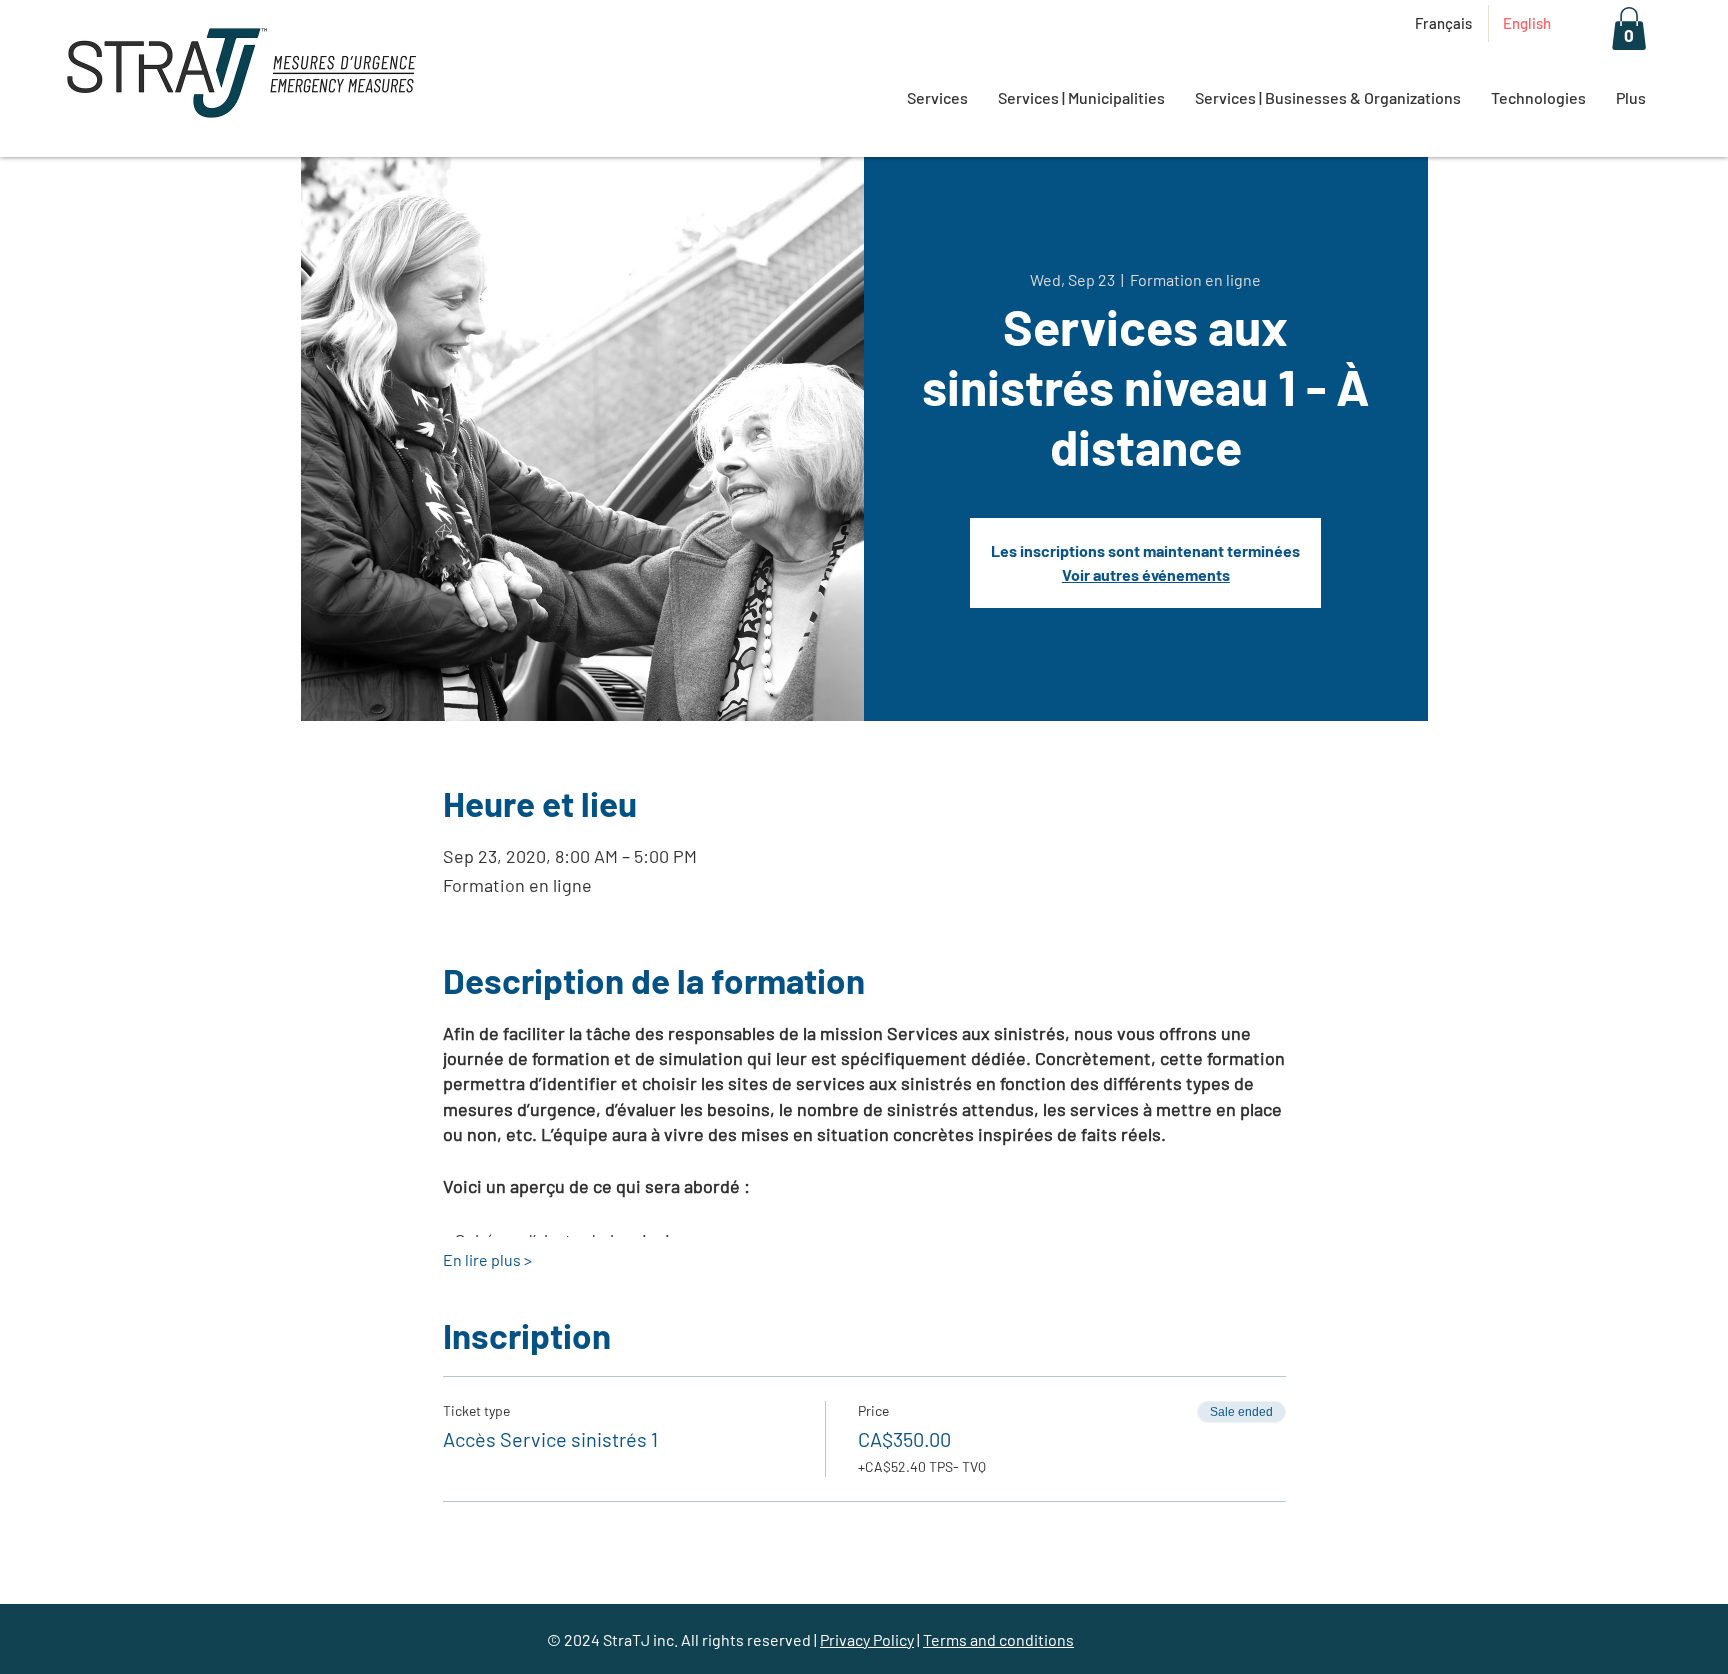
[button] (1629, 28)
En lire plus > (487, 1259)
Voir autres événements (1146, 574)
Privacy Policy (867, 1639)
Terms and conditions (998, 1639)
